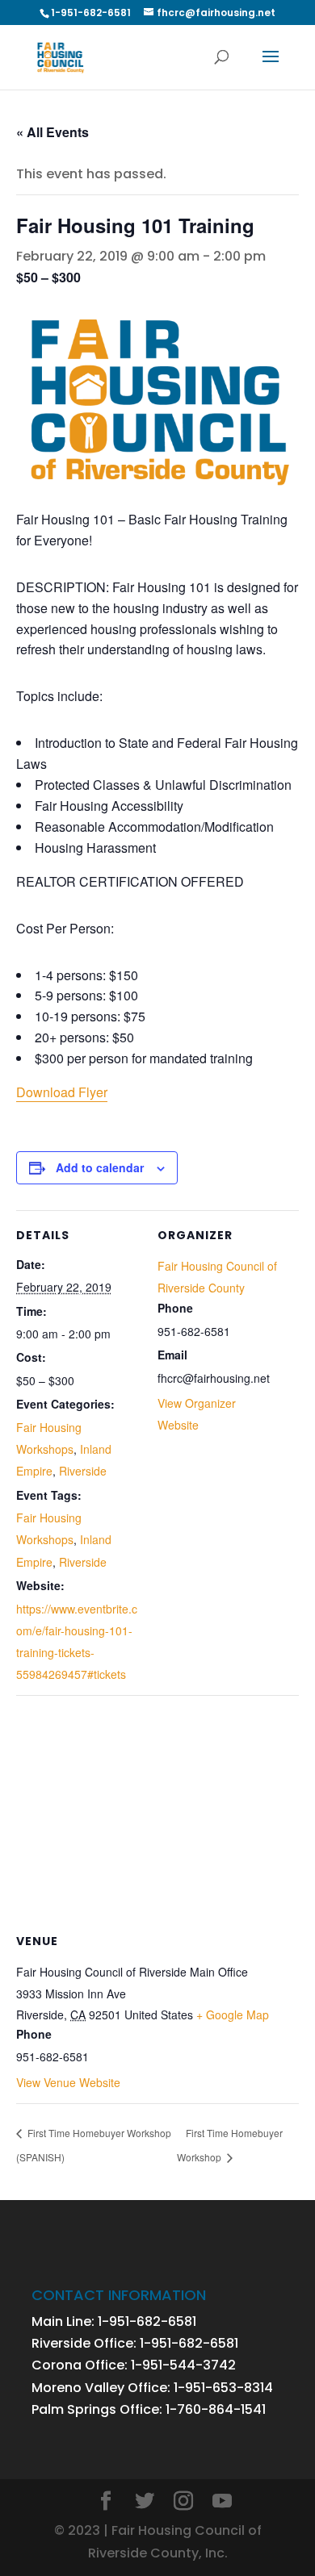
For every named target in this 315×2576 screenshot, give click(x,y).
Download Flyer (62, 1092)
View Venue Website (68, 2082)
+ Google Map (233, 2014)
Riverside (83, 1471)
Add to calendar (100, 1167)
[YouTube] (222, 2502)
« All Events (52, 132)
